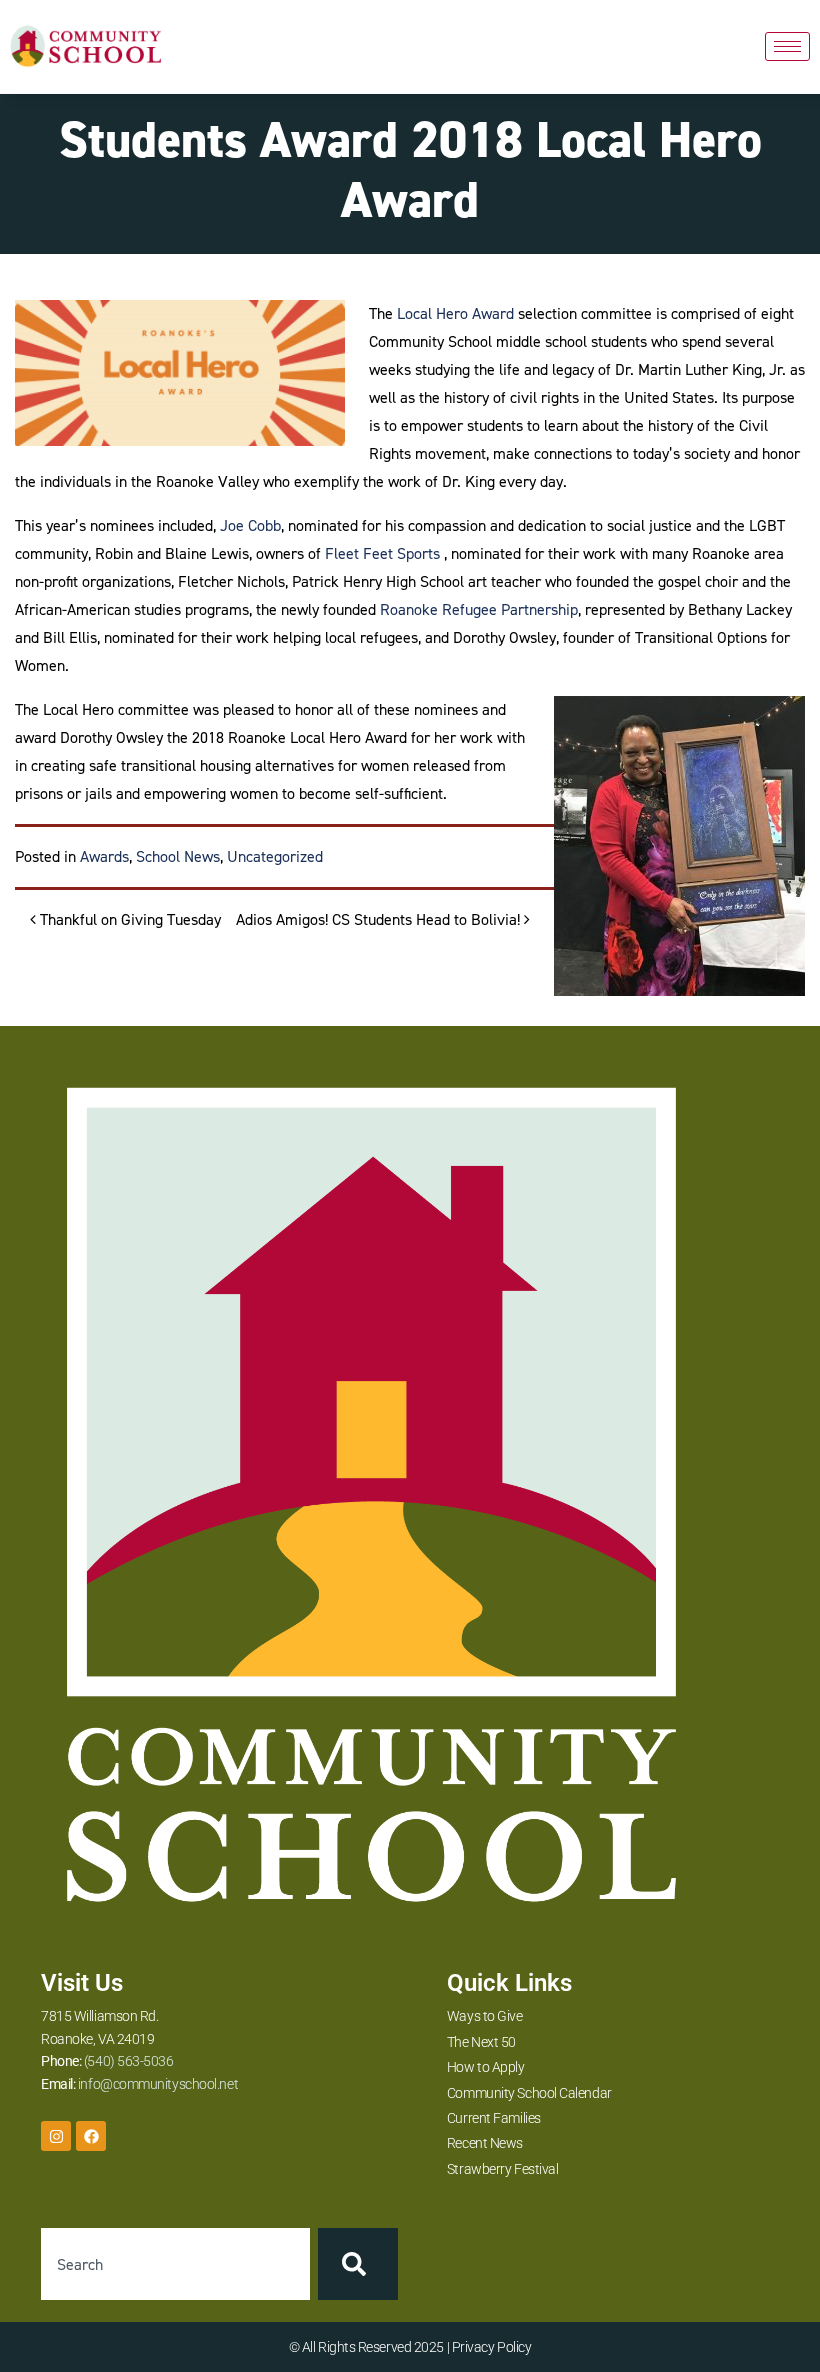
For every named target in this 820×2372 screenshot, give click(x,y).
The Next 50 (481, 2042)
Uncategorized (275, 856)
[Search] (358, 2264)
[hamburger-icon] (787, 46)
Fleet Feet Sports (382, 553)
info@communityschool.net (158, 2084)
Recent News (485, 2143)
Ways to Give (485, 2016)
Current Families (494, 2118)
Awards (104, 856)
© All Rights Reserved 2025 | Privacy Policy (410, 2347)
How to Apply (486, 2067)
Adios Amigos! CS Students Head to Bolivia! (380, 919)
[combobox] (175, 2264)
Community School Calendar (529, 2093)
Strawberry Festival (502, 2169)
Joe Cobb (250, 525)
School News (178, 856)
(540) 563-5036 (129, 2061)
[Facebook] (91, 2136)
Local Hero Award (455, 313)
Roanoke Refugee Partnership (479, 609)
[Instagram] (56, 2136)
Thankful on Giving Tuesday (128, 919)
